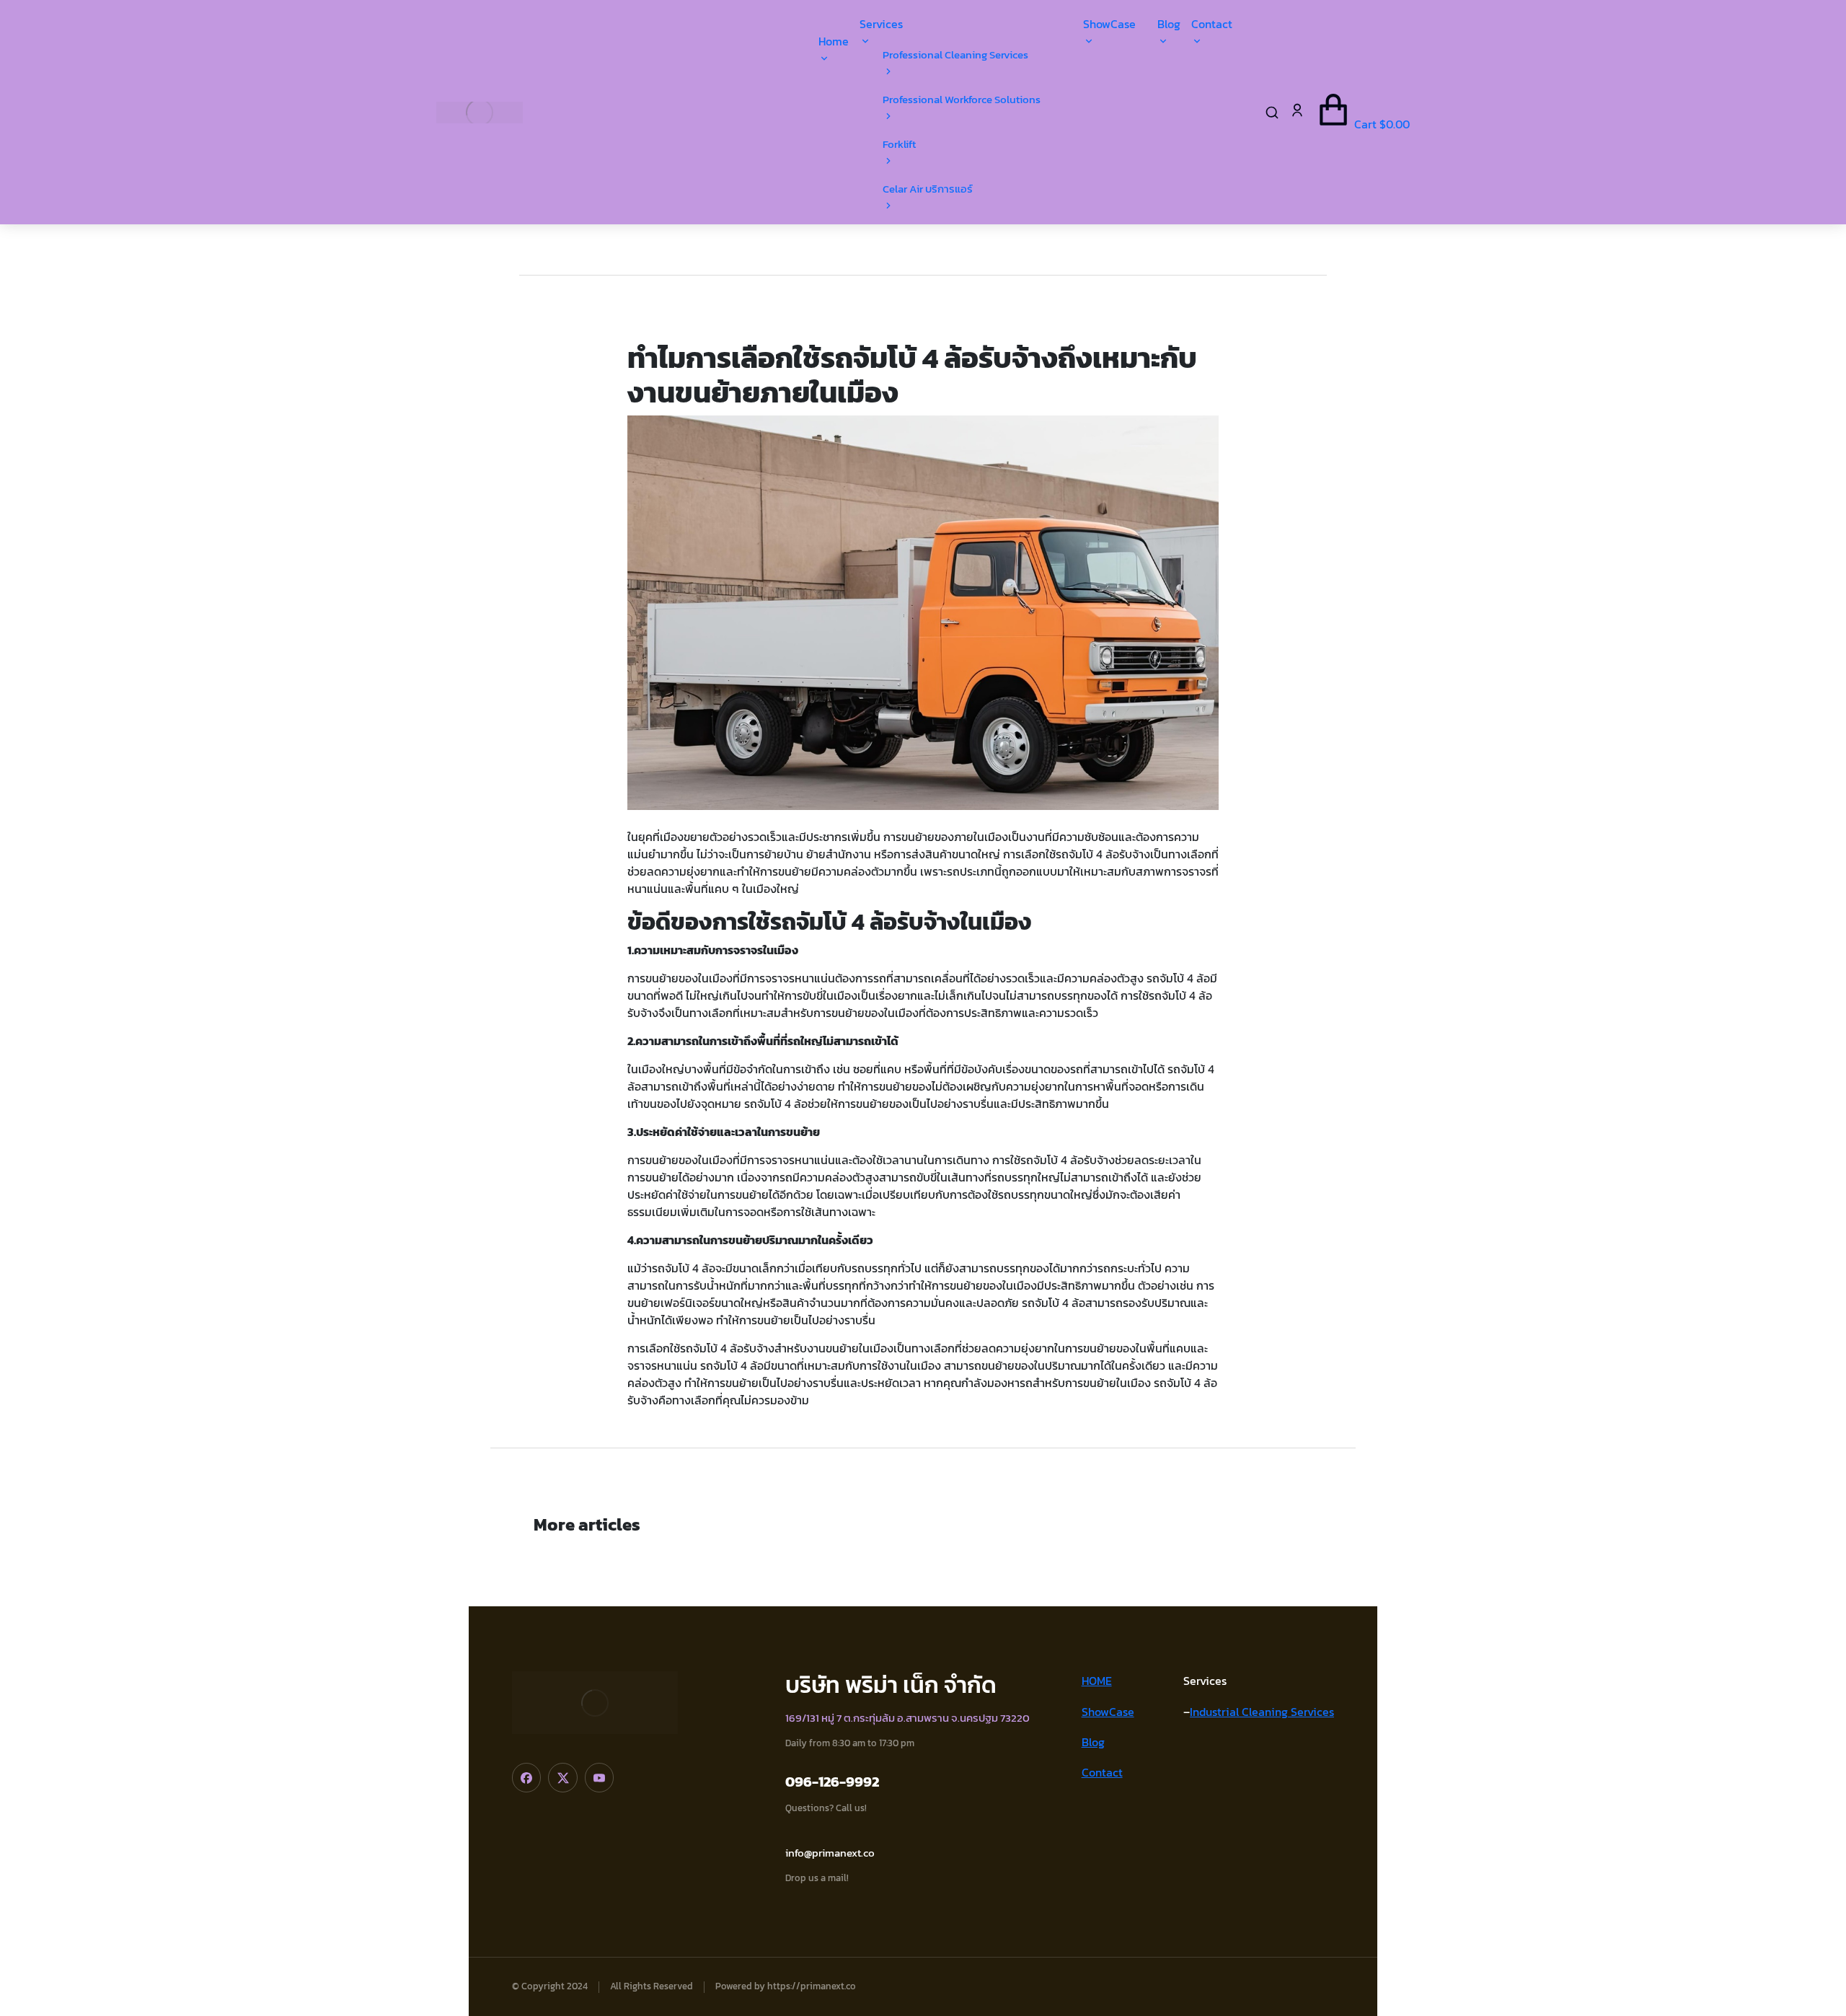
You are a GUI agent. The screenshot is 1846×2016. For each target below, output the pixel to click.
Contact (1102, 1772)
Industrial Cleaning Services (1262, 1712)
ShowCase (1108, 1712)
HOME (1097, 1681)
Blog (1093, 1742)
